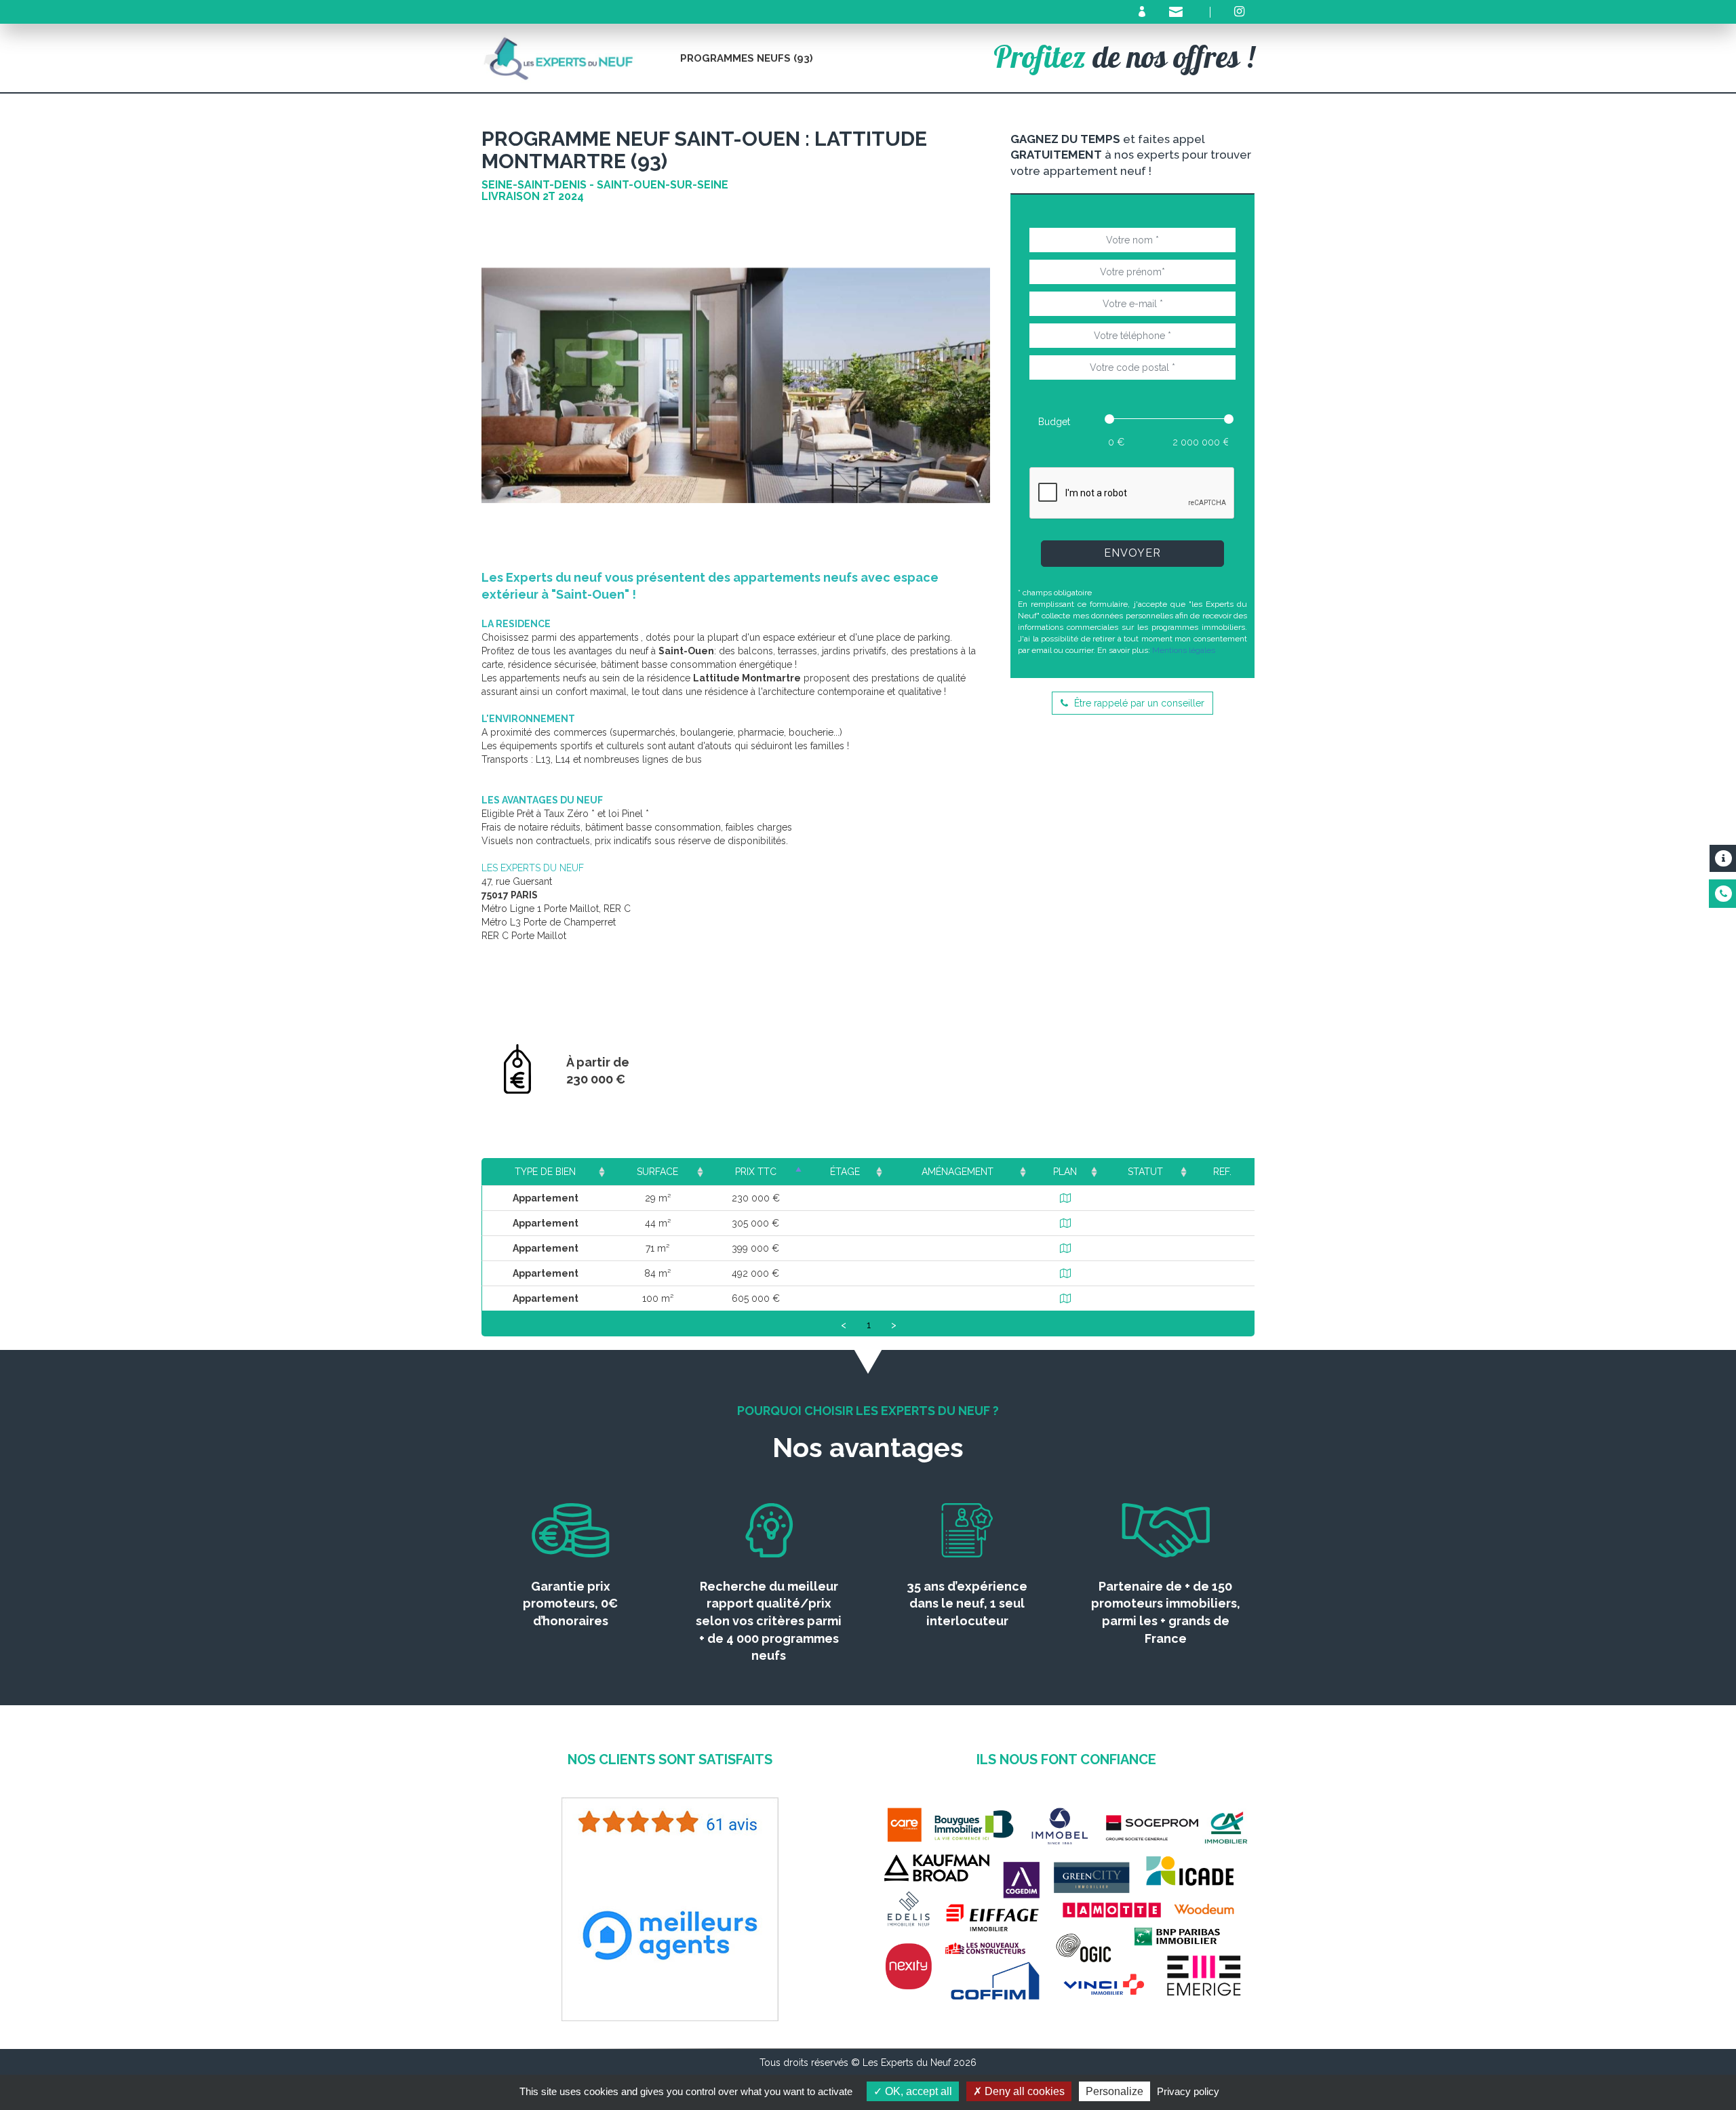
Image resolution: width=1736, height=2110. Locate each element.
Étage (845, 1172)
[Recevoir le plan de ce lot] (1065, 1198)
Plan (1065, 1172)
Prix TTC (756, 1172)
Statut (1145, 1172)
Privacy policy (1188, 2091)
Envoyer (1132, 553)
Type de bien (545, 1172)
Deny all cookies (1023, 2091)
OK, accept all (917, 2091)
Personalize (1114, 2091)
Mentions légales (1184, 650)
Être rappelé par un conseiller (1138, 703)
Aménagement (958, 1172)
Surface (657, 1172)
